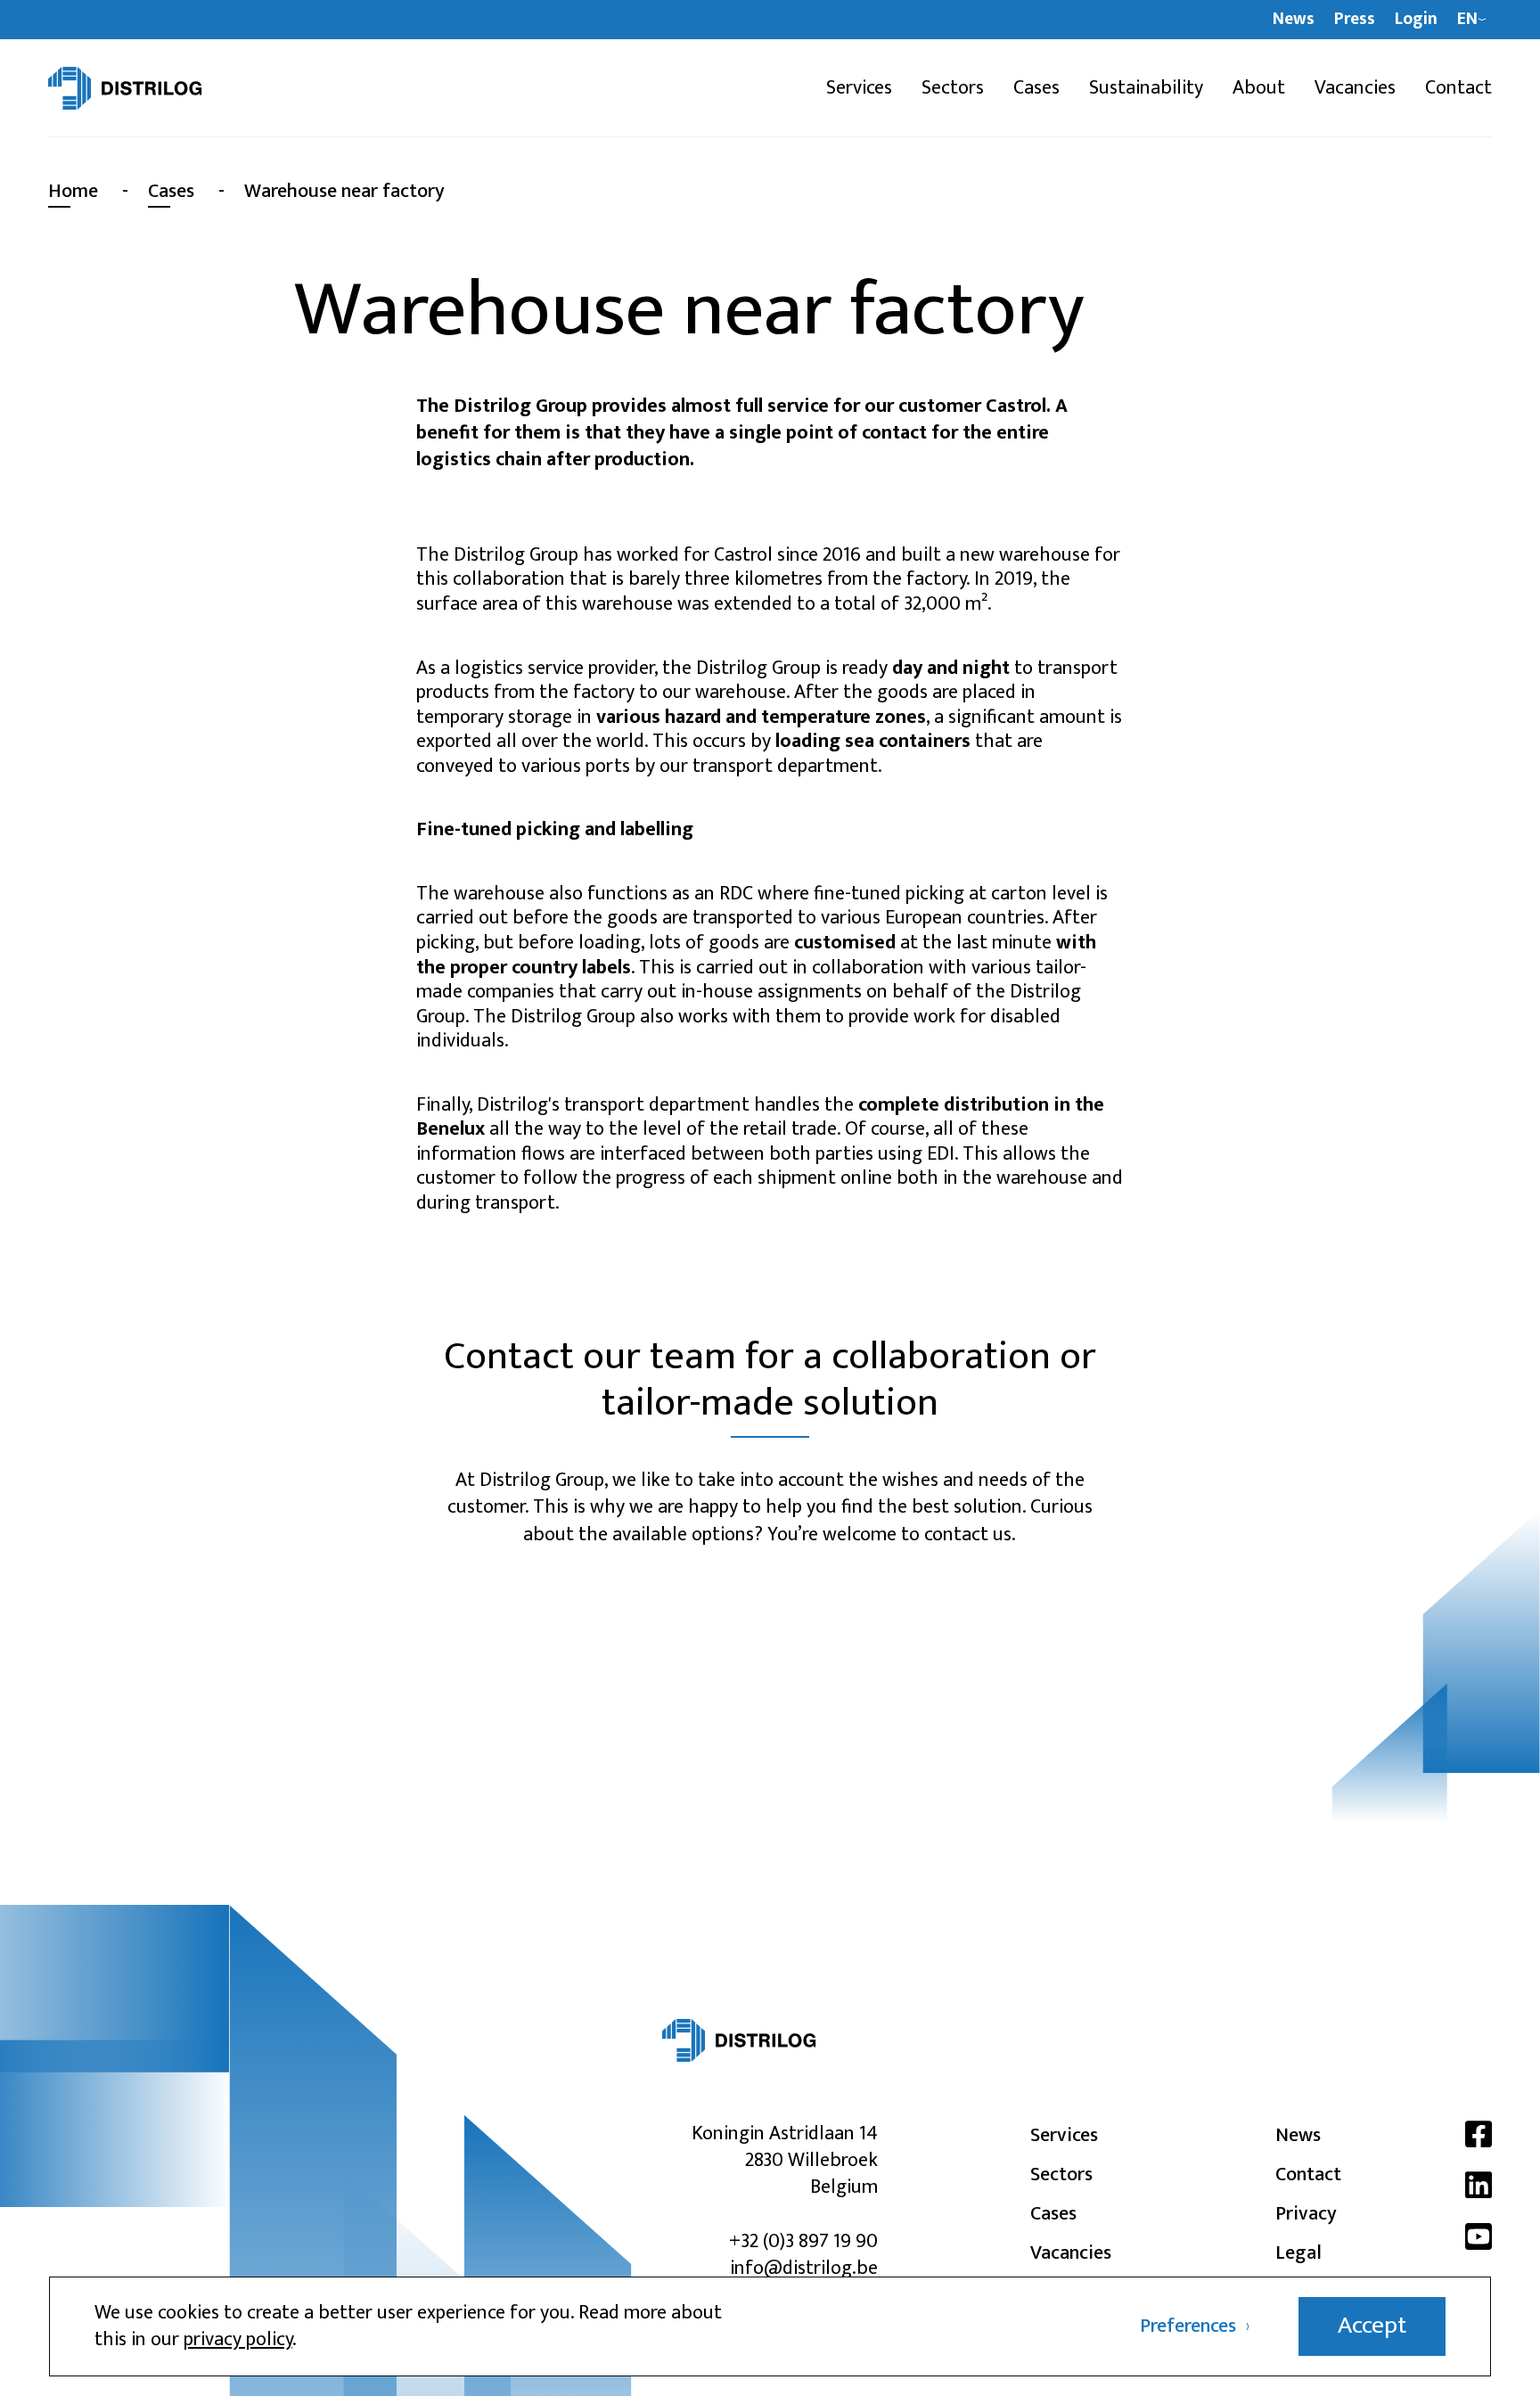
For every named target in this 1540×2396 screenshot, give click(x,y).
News (1294, 20)
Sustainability (1146, 88)
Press (1355, 20)
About (1259, 88)
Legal (1298, 2253)
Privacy (1306, 2214)
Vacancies (1355, 88)
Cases (1036, 88)
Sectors (953, 88)
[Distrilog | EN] (154, 88)
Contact (1458, 88)
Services (859, 88)
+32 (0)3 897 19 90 (803, 2241)
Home (73, 191)
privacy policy (238, 2339)
